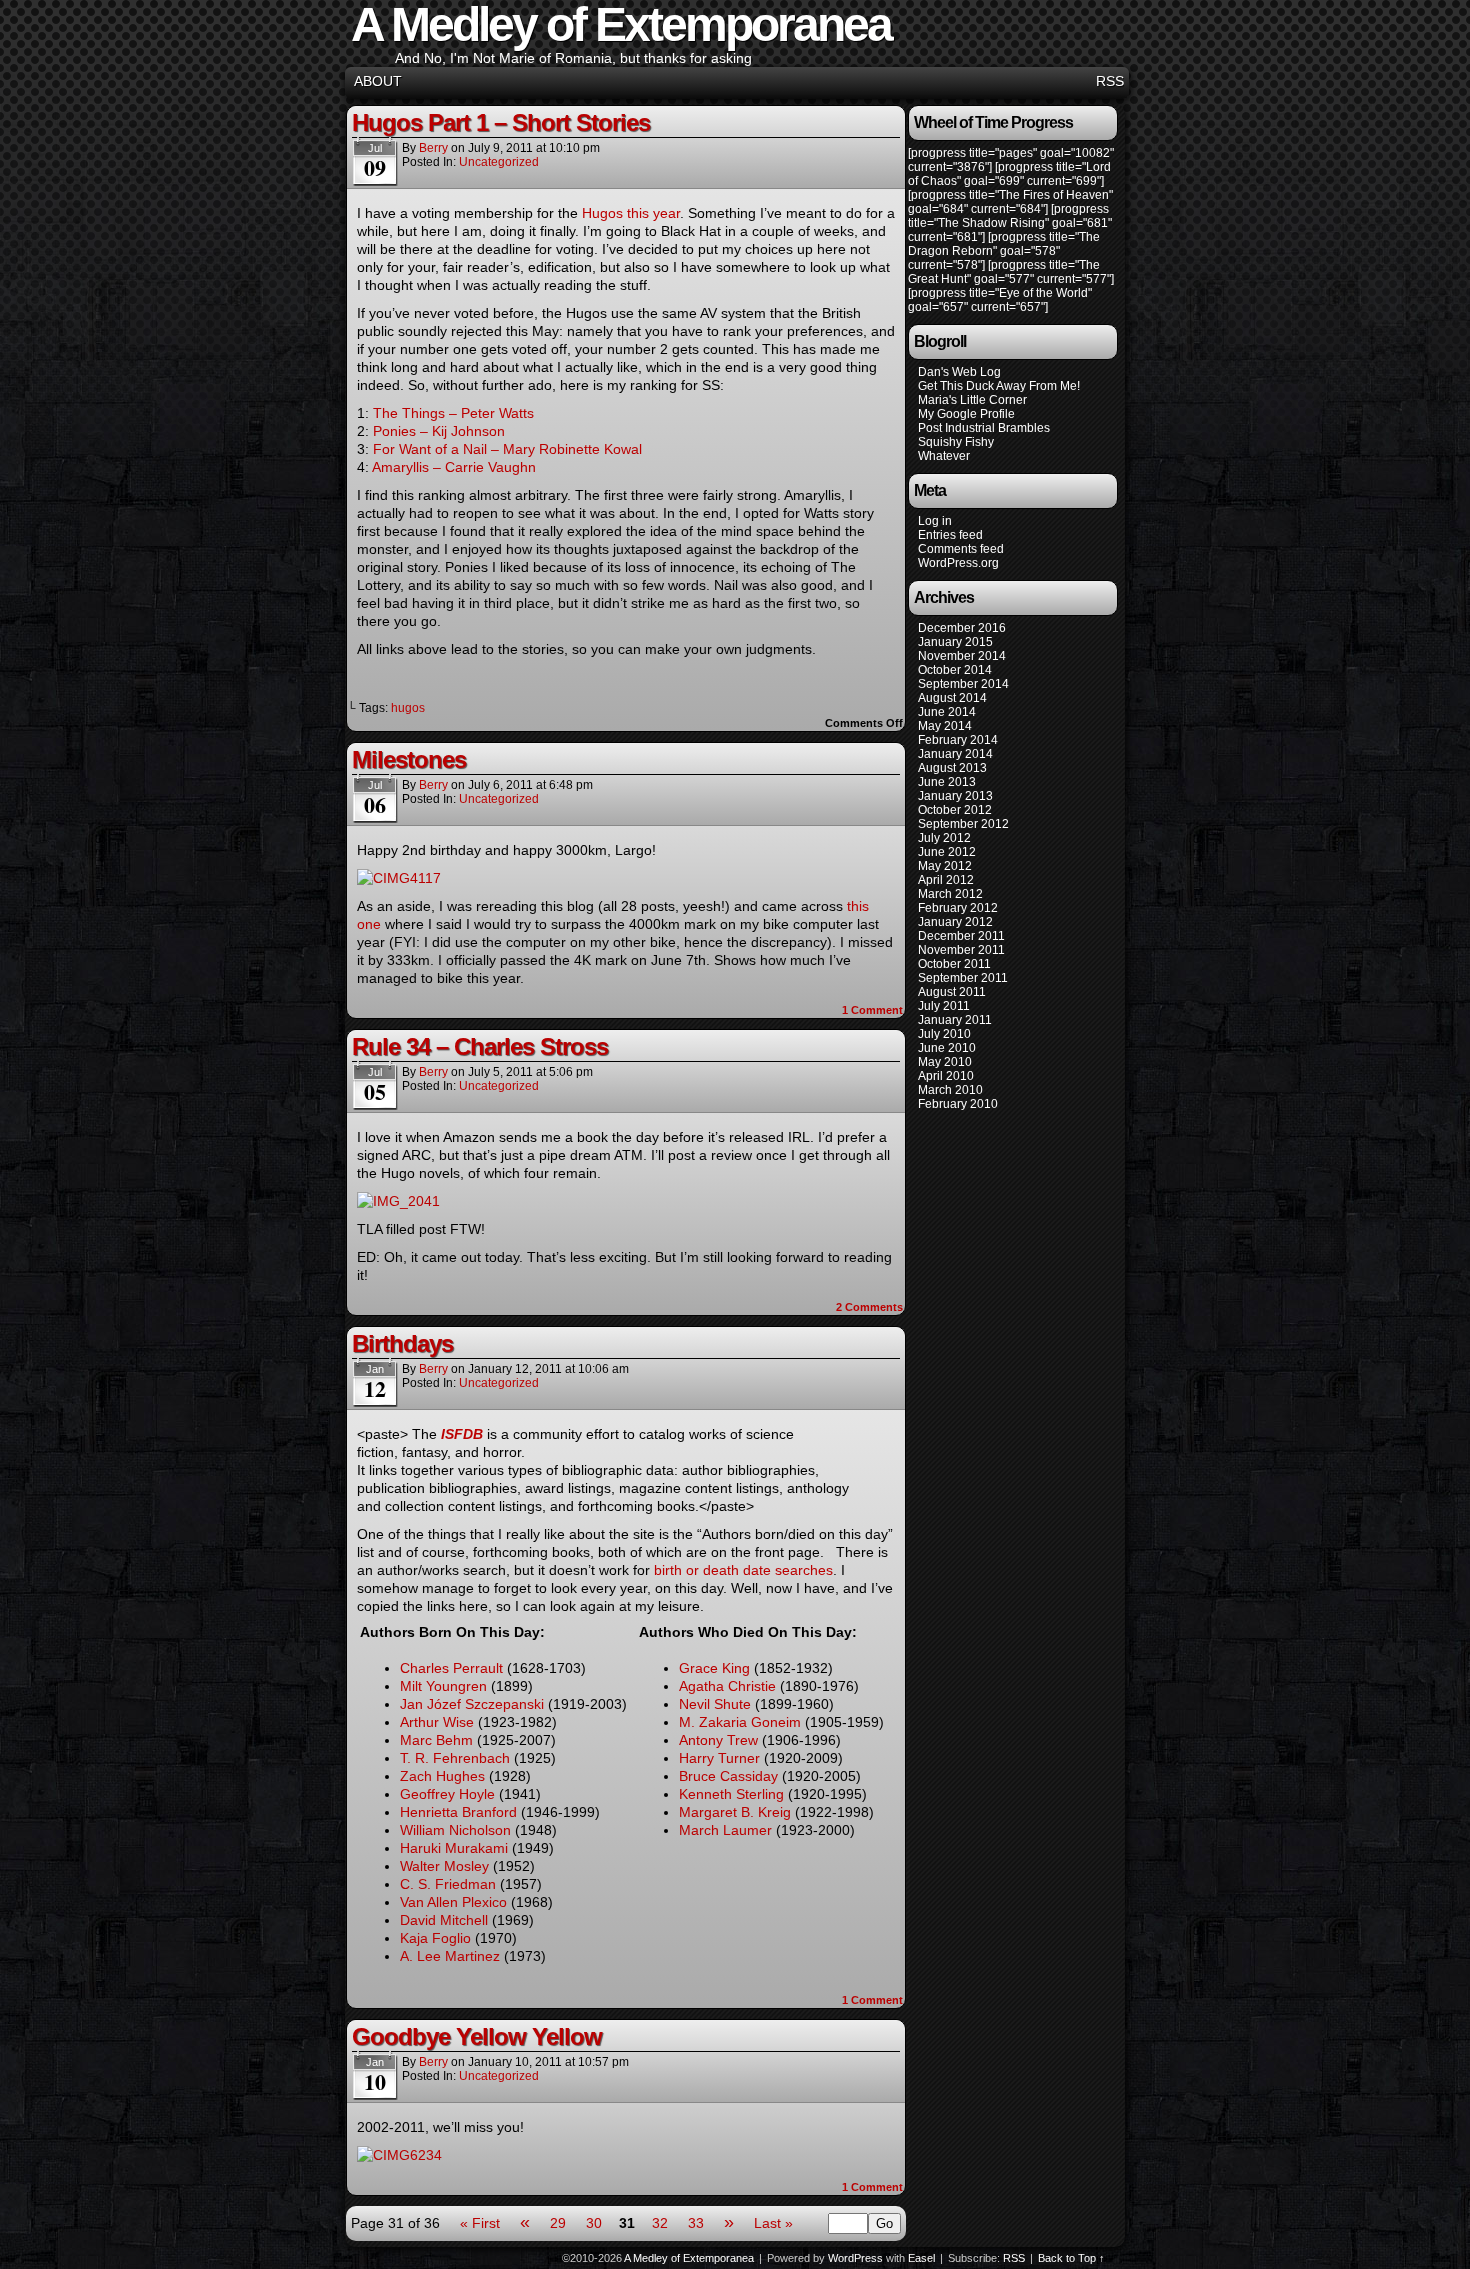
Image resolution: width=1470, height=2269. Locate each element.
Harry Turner (719, 1758)
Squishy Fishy (956, 442)
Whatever (944, 456)
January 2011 (955, 1020)
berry (433, 148)
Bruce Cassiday (728, 1776)
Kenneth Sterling (731, 1794)
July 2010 (944, 1034)
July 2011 (944, 1006)
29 (558, 2223)
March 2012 (950, 894)
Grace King (714, 1668)
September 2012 (963, 824)
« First (480, 2223)
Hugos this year (631, 213)
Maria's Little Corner (972, 400)
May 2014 (945, 726)
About (378, 81)
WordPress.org (958, 563)
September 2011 (963, 978)
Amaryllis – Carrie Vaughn (454, 467)
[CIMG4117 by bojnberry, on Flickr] (399, 878)
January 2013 (955, 796)
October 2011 (954, 964)
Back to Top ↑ (1071, 2258)
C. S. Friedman (448, 1884)
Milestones (409, 759)
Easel (921, 2258)
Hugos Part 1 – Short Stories (501, 122)
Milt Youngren (443, 1686)
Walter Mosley (444, 1866)
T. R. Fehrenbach (455, 1758)
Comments (869, 1307)
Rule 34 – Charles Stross (480, 1046)
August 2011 (952, 992)
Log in (935, 521)
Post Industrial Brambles (984, 428)
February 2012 (958, 908)
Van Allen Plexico (453, 1902)
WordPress (855, 2258)
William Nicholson (455, 1830)
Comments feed (961, 549)
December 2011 (961, 936)
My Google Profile (966, 414)
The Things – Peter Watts (453, 413)
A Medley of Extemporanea (689, 2258)
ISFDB (462, 1434)
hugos (408, 708)
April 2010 (946, 1076)
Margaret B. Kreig (735, 1812)
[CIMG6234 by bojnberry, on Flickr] (399, 2155)
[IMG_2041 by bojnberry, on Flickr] (398, 1201)
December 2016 (962, 628)
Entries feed (950, 535)
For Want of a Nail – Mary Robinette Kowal (507, 449)
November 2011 (961, 950)
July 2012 (944, 838)
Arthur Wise (437, 1722)
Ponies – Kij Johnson (439, 431)
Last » (773, 2223)
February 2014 (958, 740)
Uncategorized (499, 162)
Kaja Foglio (435, 1938)
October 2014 (955, 670)
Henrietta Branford (458, 1812)
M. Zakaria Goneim (740, 1722)
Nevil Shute (715, 1704)
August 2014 (952, 698)
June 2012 (947, 852)
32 (660, 2223)
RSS (1110, 81)
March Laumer (725, 1830)
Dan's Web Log (959, 372)
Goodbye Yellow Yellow (477, 2036)
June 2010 (947, 1048)
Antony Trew (718, 1740)
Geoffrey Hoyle (447, 1794)
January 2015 (955, 642)
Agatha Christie (727, 1686)
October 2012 (955, 810)
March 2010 (950, 1090)
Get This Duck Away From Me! (999, 386)
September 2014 (963, 684)
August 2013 (952, 768)
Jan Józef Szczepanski (472, 1704)
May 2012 (945, 866)
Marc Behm (436, 1740)
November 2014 (962, 656)
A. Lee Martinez (450, 1956)
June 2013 (947, 782)
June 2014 (947, 712)
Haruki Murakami (454, 1848)
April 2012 (946, 880)
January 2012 (955, 922)
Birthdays (402, 1343)
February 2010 (958, 1104)
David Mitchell (444, 1920)
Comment (872, 1010)
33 (696, 2223)
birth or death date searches (743, 1570)
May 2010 (945, 1062)
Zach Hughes (442, 1776)
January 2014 (955, 754)
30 (594, 2223)
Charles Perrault (451, 1668)
